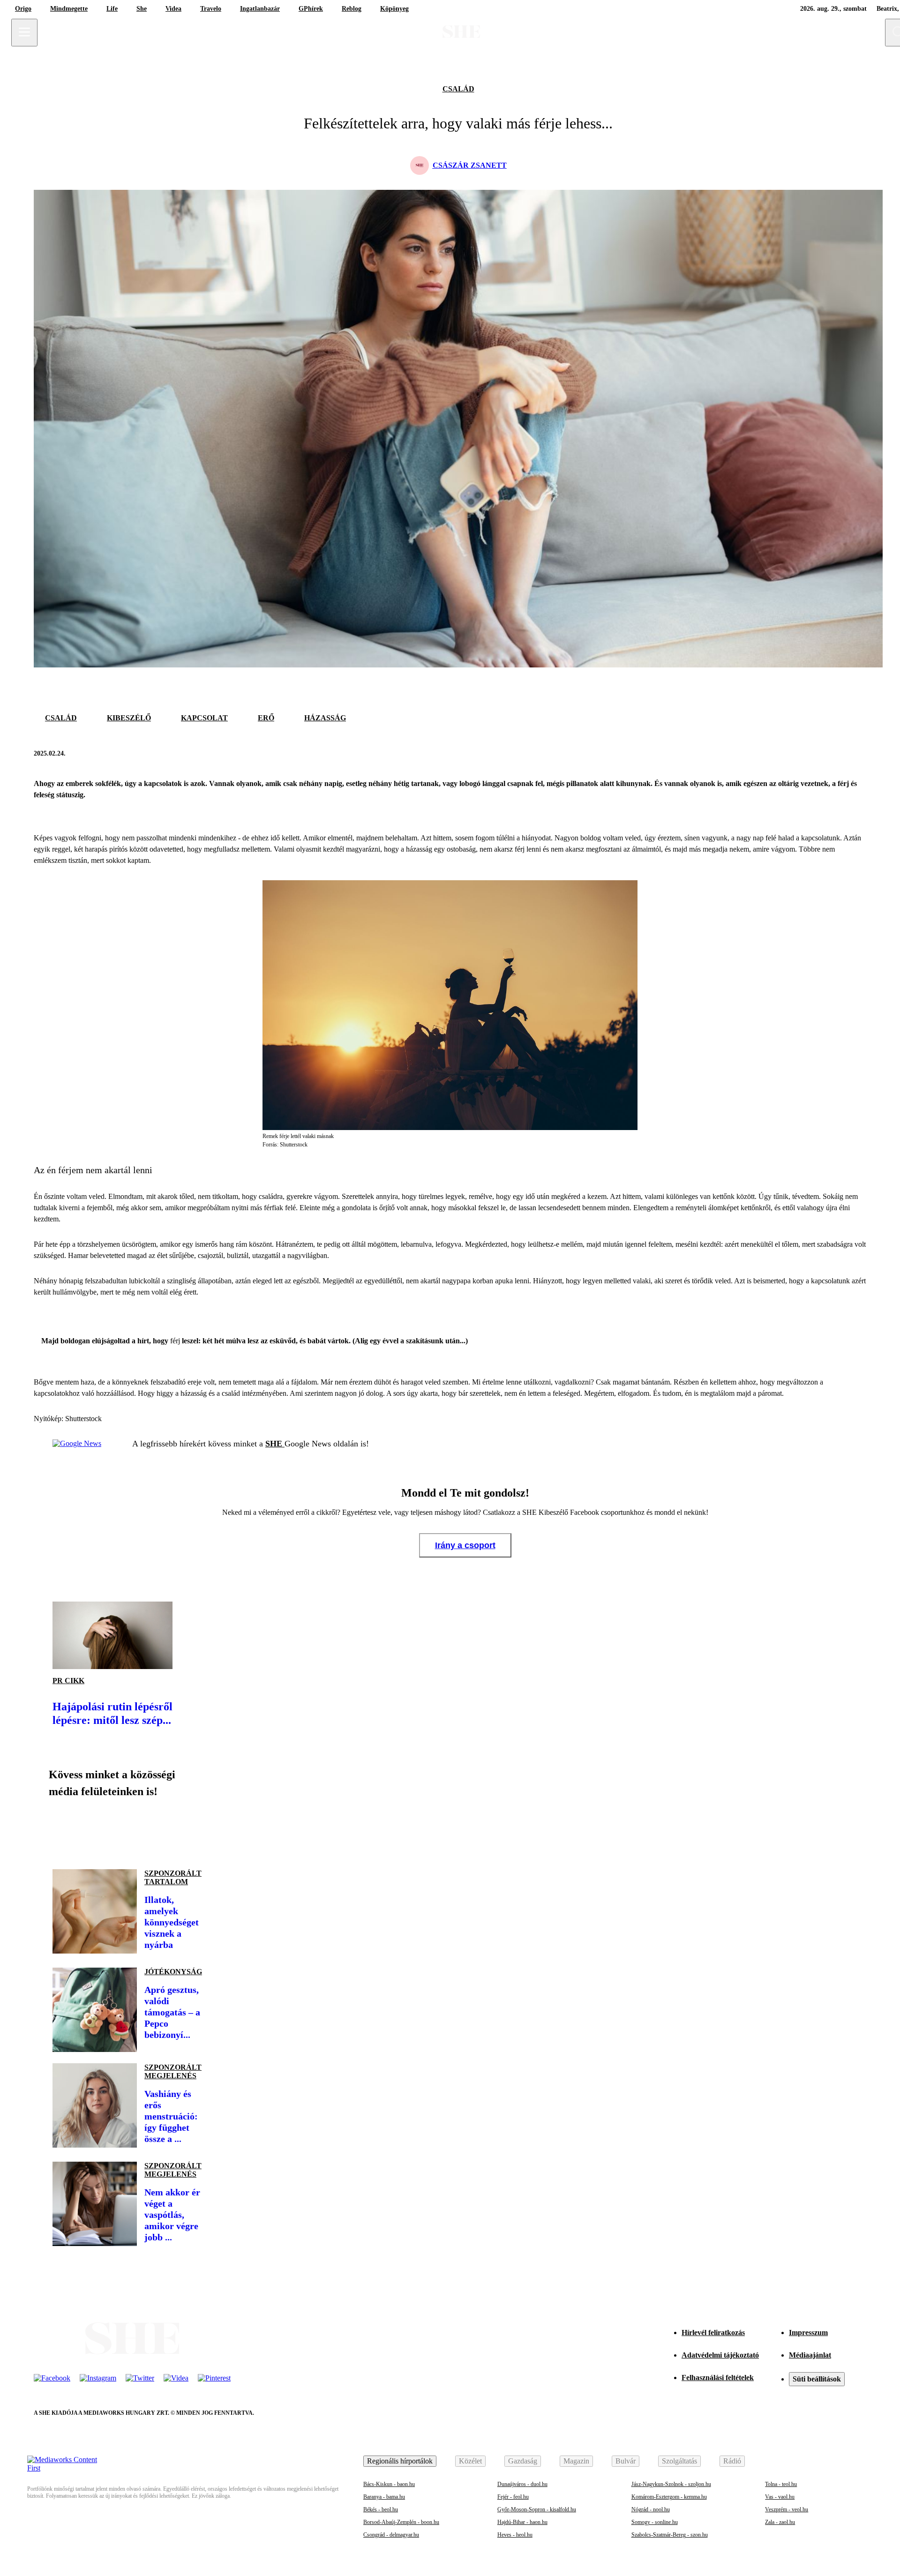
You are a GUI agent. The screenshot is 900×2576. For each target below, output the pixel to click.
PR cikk (68, 1681)
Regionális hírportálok (400, 2461)
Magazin (576, 2461)
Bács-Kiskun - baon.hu (389, 2484)
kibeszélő (129, 718)
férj (175, 1341)
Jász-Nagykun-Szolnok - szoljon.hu (671, 2484)
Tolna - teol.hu (781, 2484)
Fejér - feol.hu (513, 2497)
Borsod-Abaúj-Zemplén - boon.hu (401, 2522)
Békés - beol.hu (381, 2509)
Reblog (352, 9)
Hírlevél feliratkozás (713, 2333)
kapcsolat (204, 718)
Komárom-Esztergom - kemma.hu (669, 2497)
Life (112, 9)
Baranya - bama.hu (384, 2497)
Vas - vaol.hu (780, 2497)
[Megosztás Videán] (191, 1830)
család (458, 89)
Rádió (732, 2461)
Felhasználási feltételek (718, 2378)
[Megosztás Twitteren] (857, 754)
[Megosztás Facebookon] (834, 754)
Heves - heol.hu (515, 2535)
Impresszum (808, 2333)
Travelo (211, 9)
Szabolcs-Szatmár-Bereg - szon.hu (670, 2535)
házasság (325, 718)
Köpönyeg (394, 9)
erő (266, 718)
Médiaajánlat (810, 2355)
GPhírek (311, 9)
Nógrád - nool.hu (651, 2509)
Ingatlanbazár (260, 9)
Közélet (470, 2461)
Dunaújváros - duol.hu (522, 2484)
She (142, 9)
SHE (275, 1444)
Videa (173, 9)
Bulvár (626, 2461)
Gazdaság (523, 2461)
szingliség (181, 1281)
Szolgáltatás (679, 2461)
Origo (23, 9)
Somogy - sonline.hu (655, 2522)
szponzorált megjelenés (173, 2071)
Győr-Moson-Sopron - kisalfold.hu (537, 2509)
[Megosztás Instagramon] (127, 1830)
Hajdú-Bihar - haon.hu (522, 2522)
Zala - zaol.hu (780, 2522)
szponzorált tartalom (173, 1877)
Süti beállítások (817, 2379)
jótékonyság (173, 1972)
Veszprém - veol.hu (787, 2509)
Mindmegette (69, 9)
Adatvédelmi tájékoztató (720, 2355)
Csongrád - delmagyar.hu (391, 2535)
